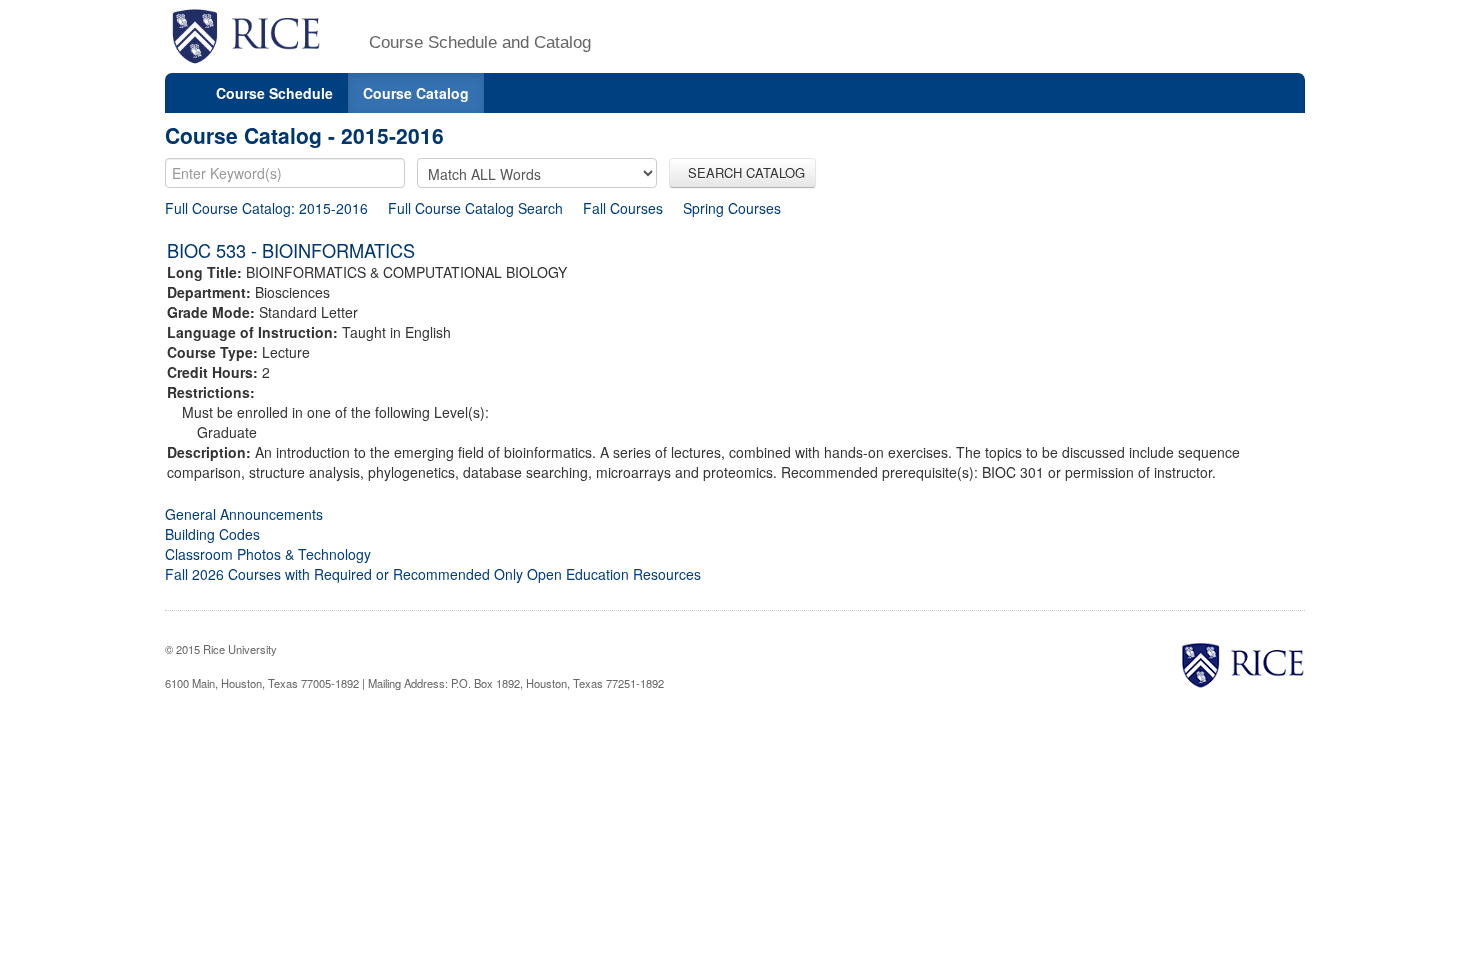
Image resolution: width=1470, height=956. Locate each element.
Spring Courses (732, 208)
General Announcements (244, 514)
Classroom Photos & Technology (268, 554)
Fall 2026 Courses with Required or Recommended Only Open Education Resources (433, 574)
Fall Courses (623, 208)
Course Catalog (416, 93)
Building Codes (212, 534)
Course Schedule (274, 93)
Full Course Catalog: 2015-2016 (266, 208)
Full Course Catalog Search (475, 208)
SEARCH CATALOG (742, 172)
